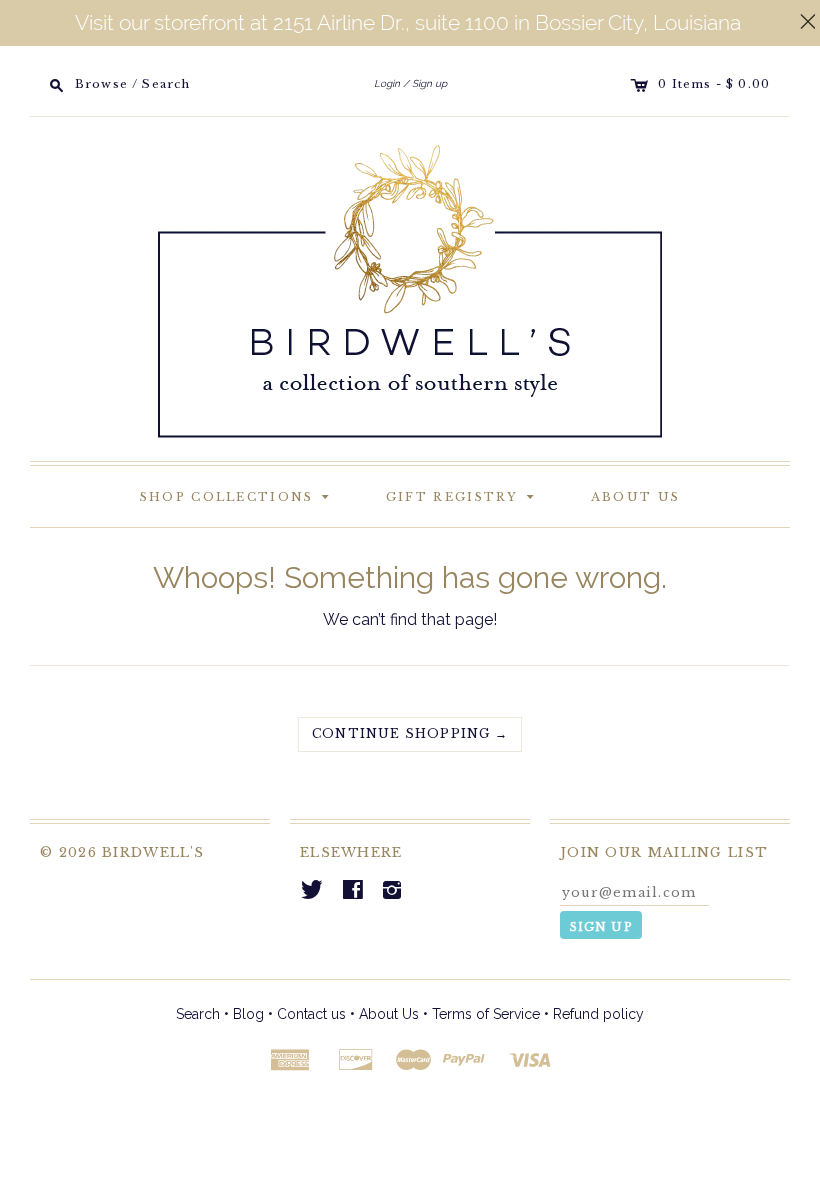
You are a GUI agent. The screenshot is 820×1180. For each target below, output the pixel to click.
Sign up (429, 83)
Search (198, 1014)
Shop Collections (238, 495)
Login (387, 83)
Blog (248, 1014)
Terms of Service (486, 1014)
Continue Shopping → (410, 733)
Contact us (311, 1014)
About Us (635, 497)
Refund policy (598, 1014)
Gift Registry (463, 495)
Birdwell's (153, 852)
